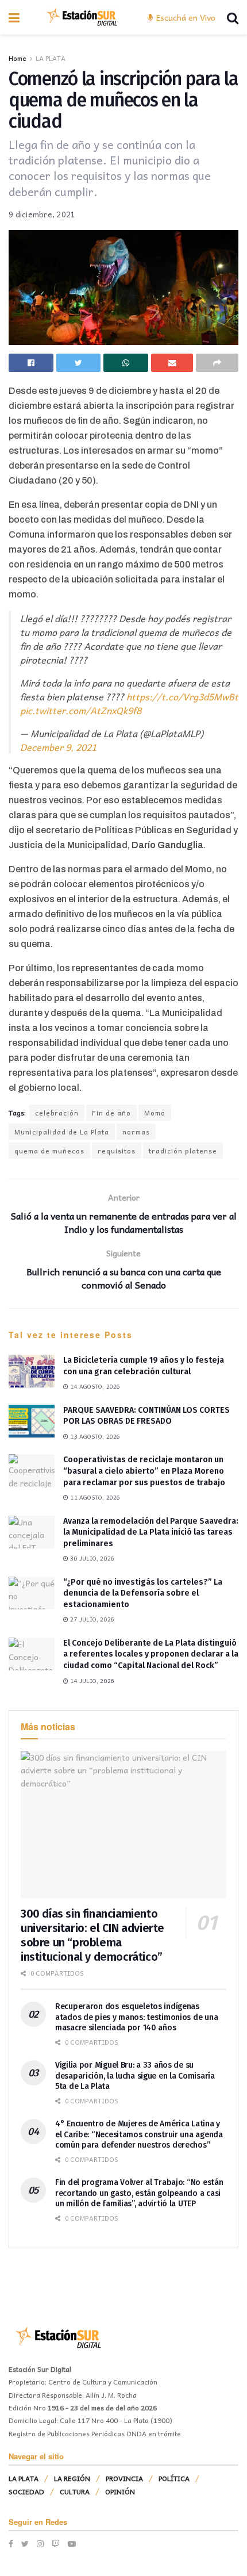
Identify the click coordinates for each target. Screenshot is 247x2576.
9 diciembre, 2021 (42, 214)
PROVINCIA (124, 2478)
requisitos (117, 1151)
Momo (155, 1113)
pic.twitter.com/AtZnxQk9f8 (81, 710)
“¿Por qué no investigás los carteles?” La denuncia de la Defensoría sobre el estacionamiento (143, 1593)
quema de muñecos (49, 1151)
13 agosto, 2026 (94, 1436)
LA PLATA (51, 58)
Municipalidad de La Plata (62, 1132)
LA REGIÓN (72, 2478)
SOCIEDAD (26, 2491)
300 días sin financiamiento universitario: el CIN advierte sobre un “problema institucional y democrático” (92, 1935)
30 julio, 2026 (91, 1558)
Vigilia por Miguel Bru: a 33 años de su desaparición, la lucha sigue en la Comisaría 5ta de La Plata (135, 2075)
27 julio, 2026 (91, 1619)
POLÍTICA (174, 2478)
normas (136, 1132)
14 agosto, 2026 (94, 1386)
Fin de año (111, 1113)
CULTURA (75, 2491)
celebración (57, 1113)
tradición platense (183, 1151)
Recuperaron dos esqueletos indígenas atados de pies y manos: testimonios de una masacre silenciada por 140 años (136, 2017)
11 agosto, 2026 (94, 1497)
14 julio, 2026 (91, 1681)
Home (18, 58)
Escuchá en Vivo (185, 17)
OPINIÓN (120, 2491)
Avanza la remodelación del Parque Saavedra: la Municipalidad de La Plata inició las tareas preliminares (151, 1532)
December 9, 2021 (58, 747)
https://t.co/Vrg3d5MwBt (182, 696)
